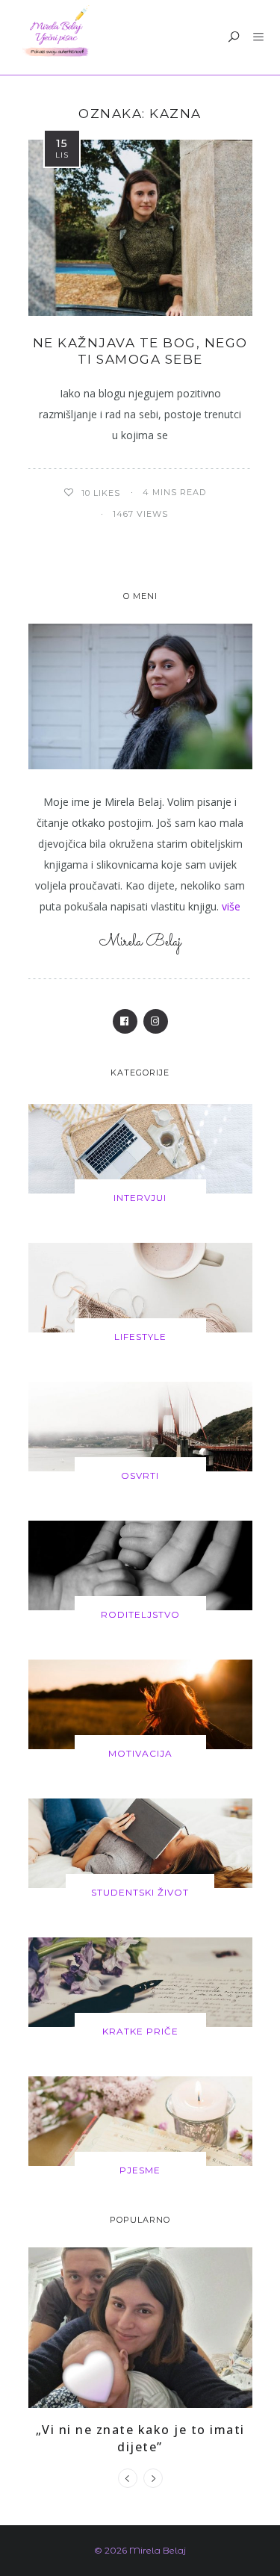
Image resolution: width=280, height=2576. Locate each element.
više (231, 906)
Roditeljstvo (140, 1614)
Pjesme (140, 2170)
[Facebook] (125, 1021)
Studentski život (140, 1892)
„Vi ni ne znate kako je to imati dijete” (140, 2438)
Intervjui (140, 1198)
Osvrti (140, 1475)
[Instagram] (156, 1021)
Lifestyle (140, 1337)
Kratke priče (140, 2031)
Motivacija (140, 1753)
